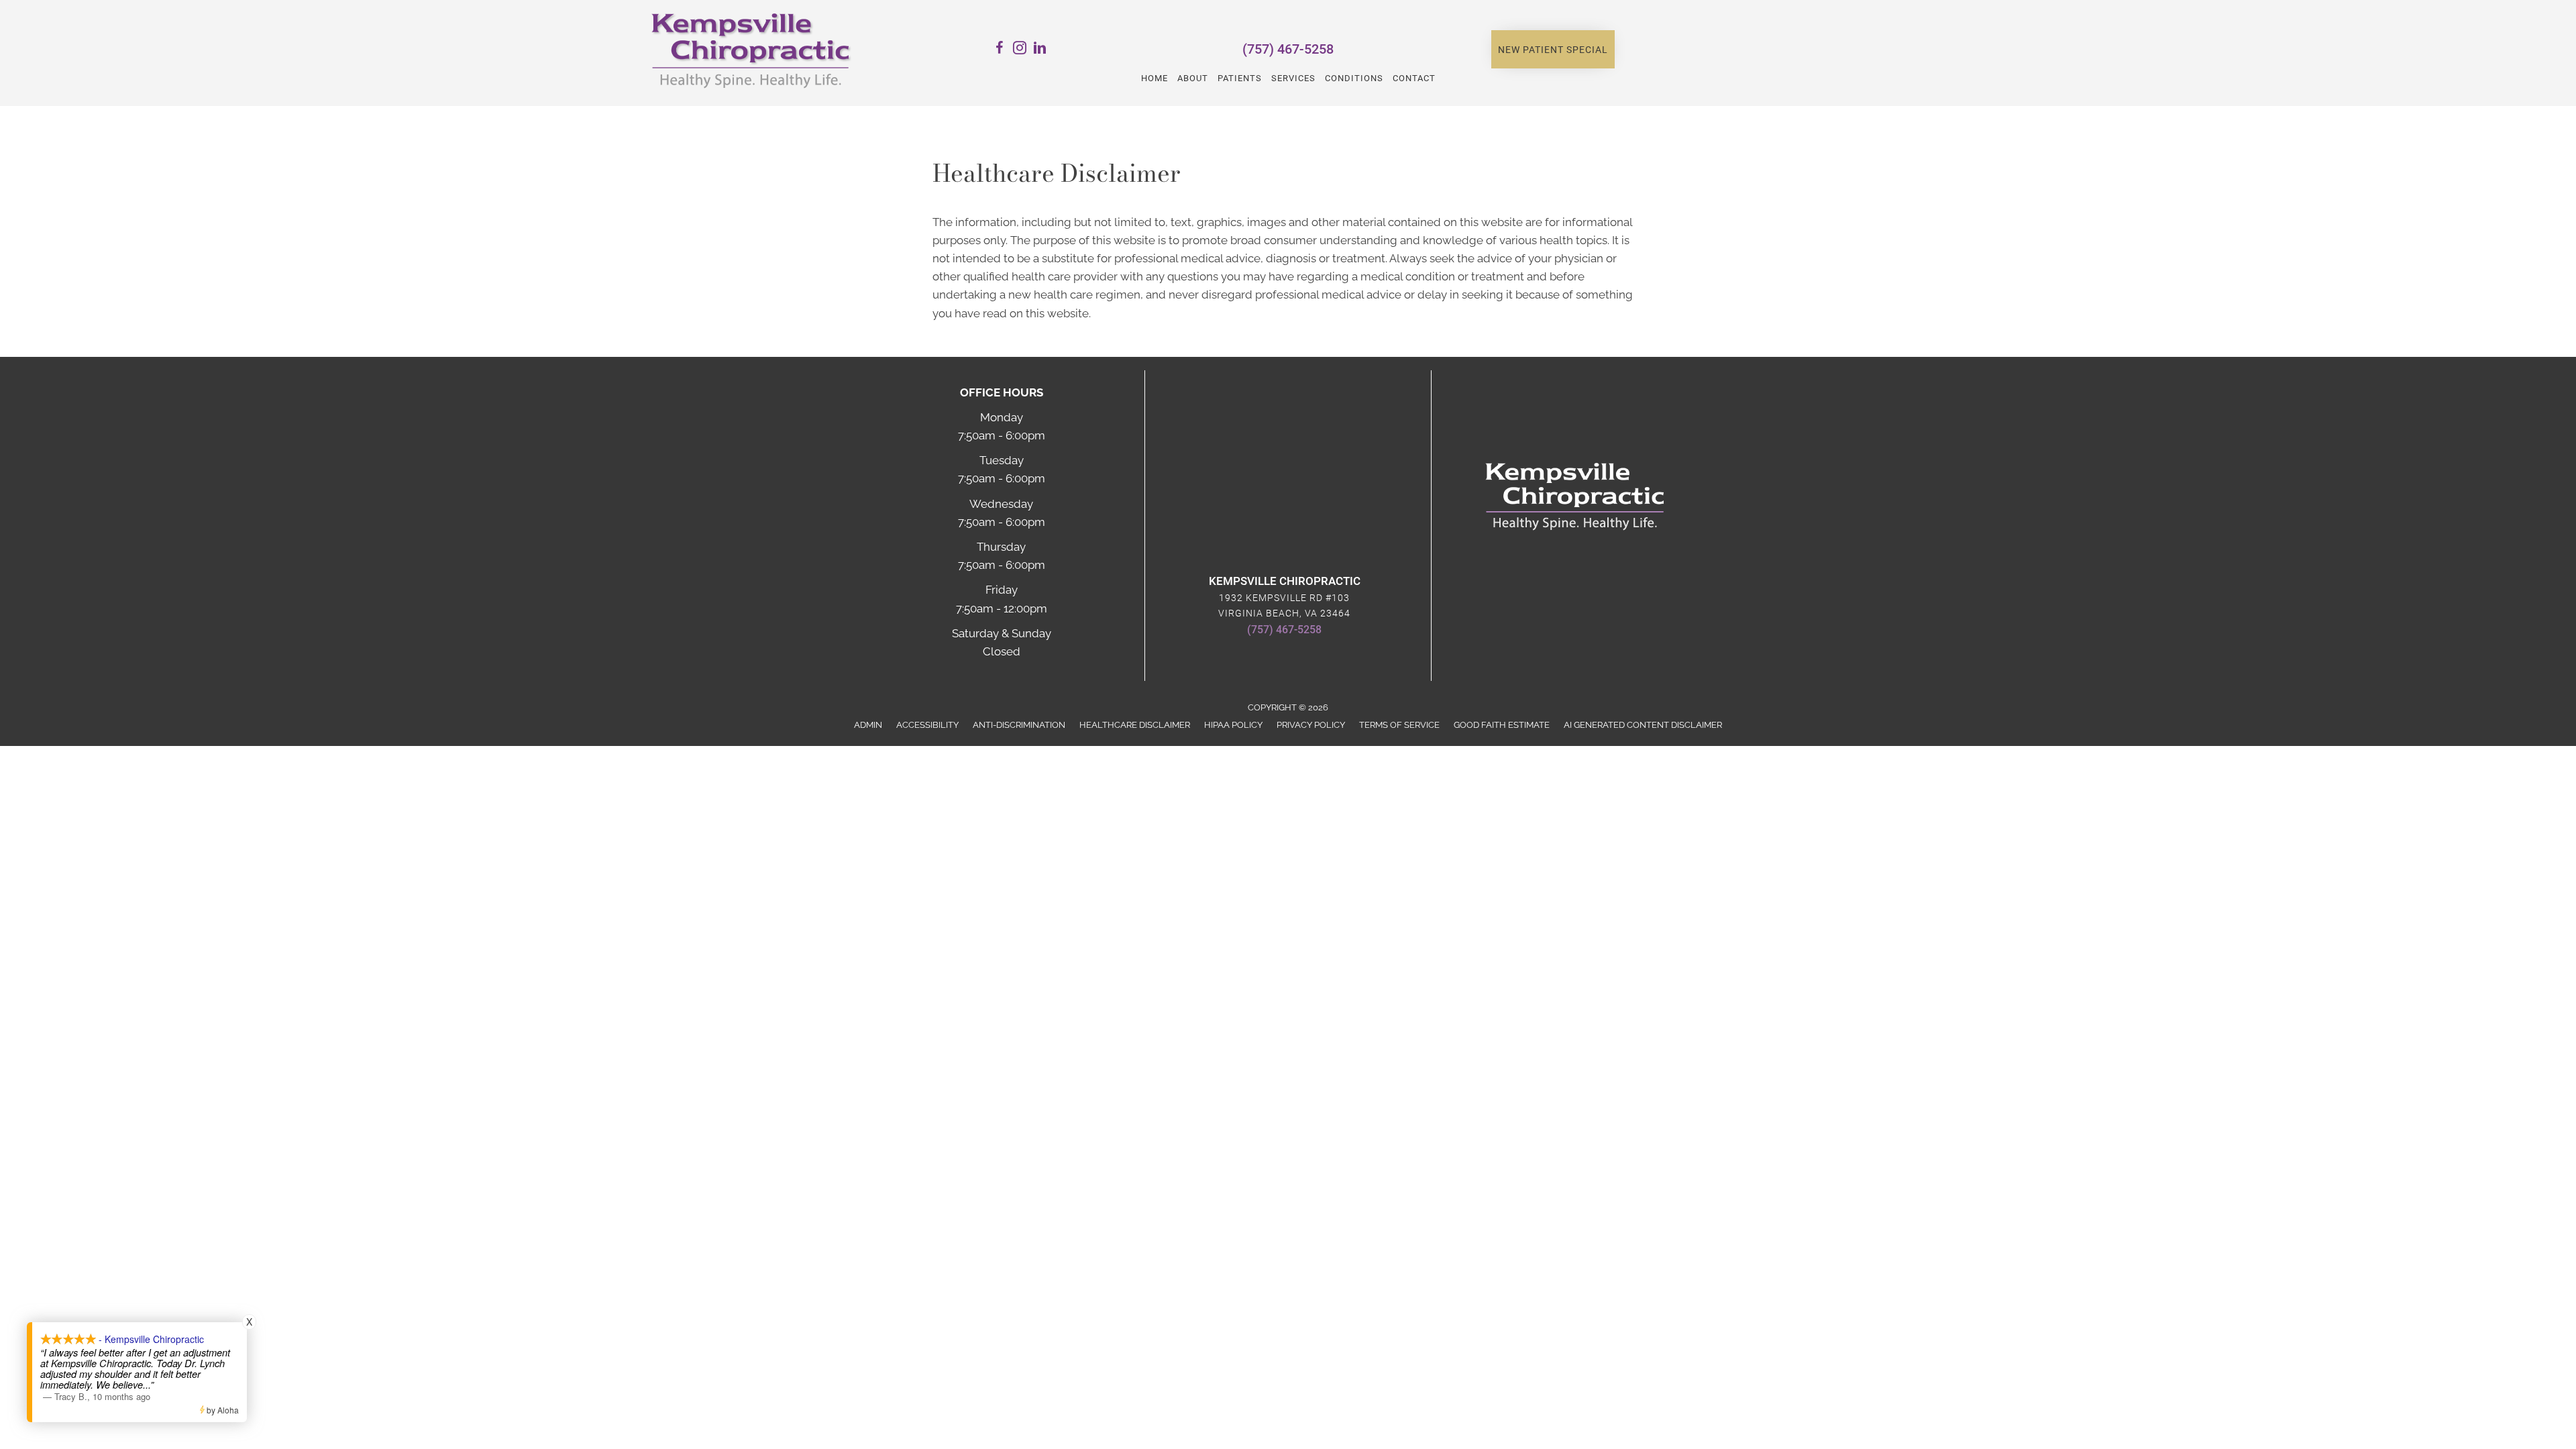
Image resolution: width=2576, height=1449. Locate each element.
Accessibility (927, 725)
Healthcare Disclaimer (1135, 725)
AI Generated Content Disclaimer (1643, 725)
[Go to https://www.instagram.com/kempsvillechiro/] (1020, 50)
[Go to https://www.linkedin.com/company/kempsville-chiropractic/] (1040, 50)
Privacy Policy (1311, 725)
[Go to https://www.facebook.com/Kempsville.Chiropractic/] (1000, 50)
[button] (1553, 50)
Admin (868, 725)
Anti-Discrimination (1019, 725)
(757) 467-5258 (1288, 49)
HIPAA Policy (1233, 725)
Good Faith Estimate (1502, 725)
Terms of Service (1399, 725)
